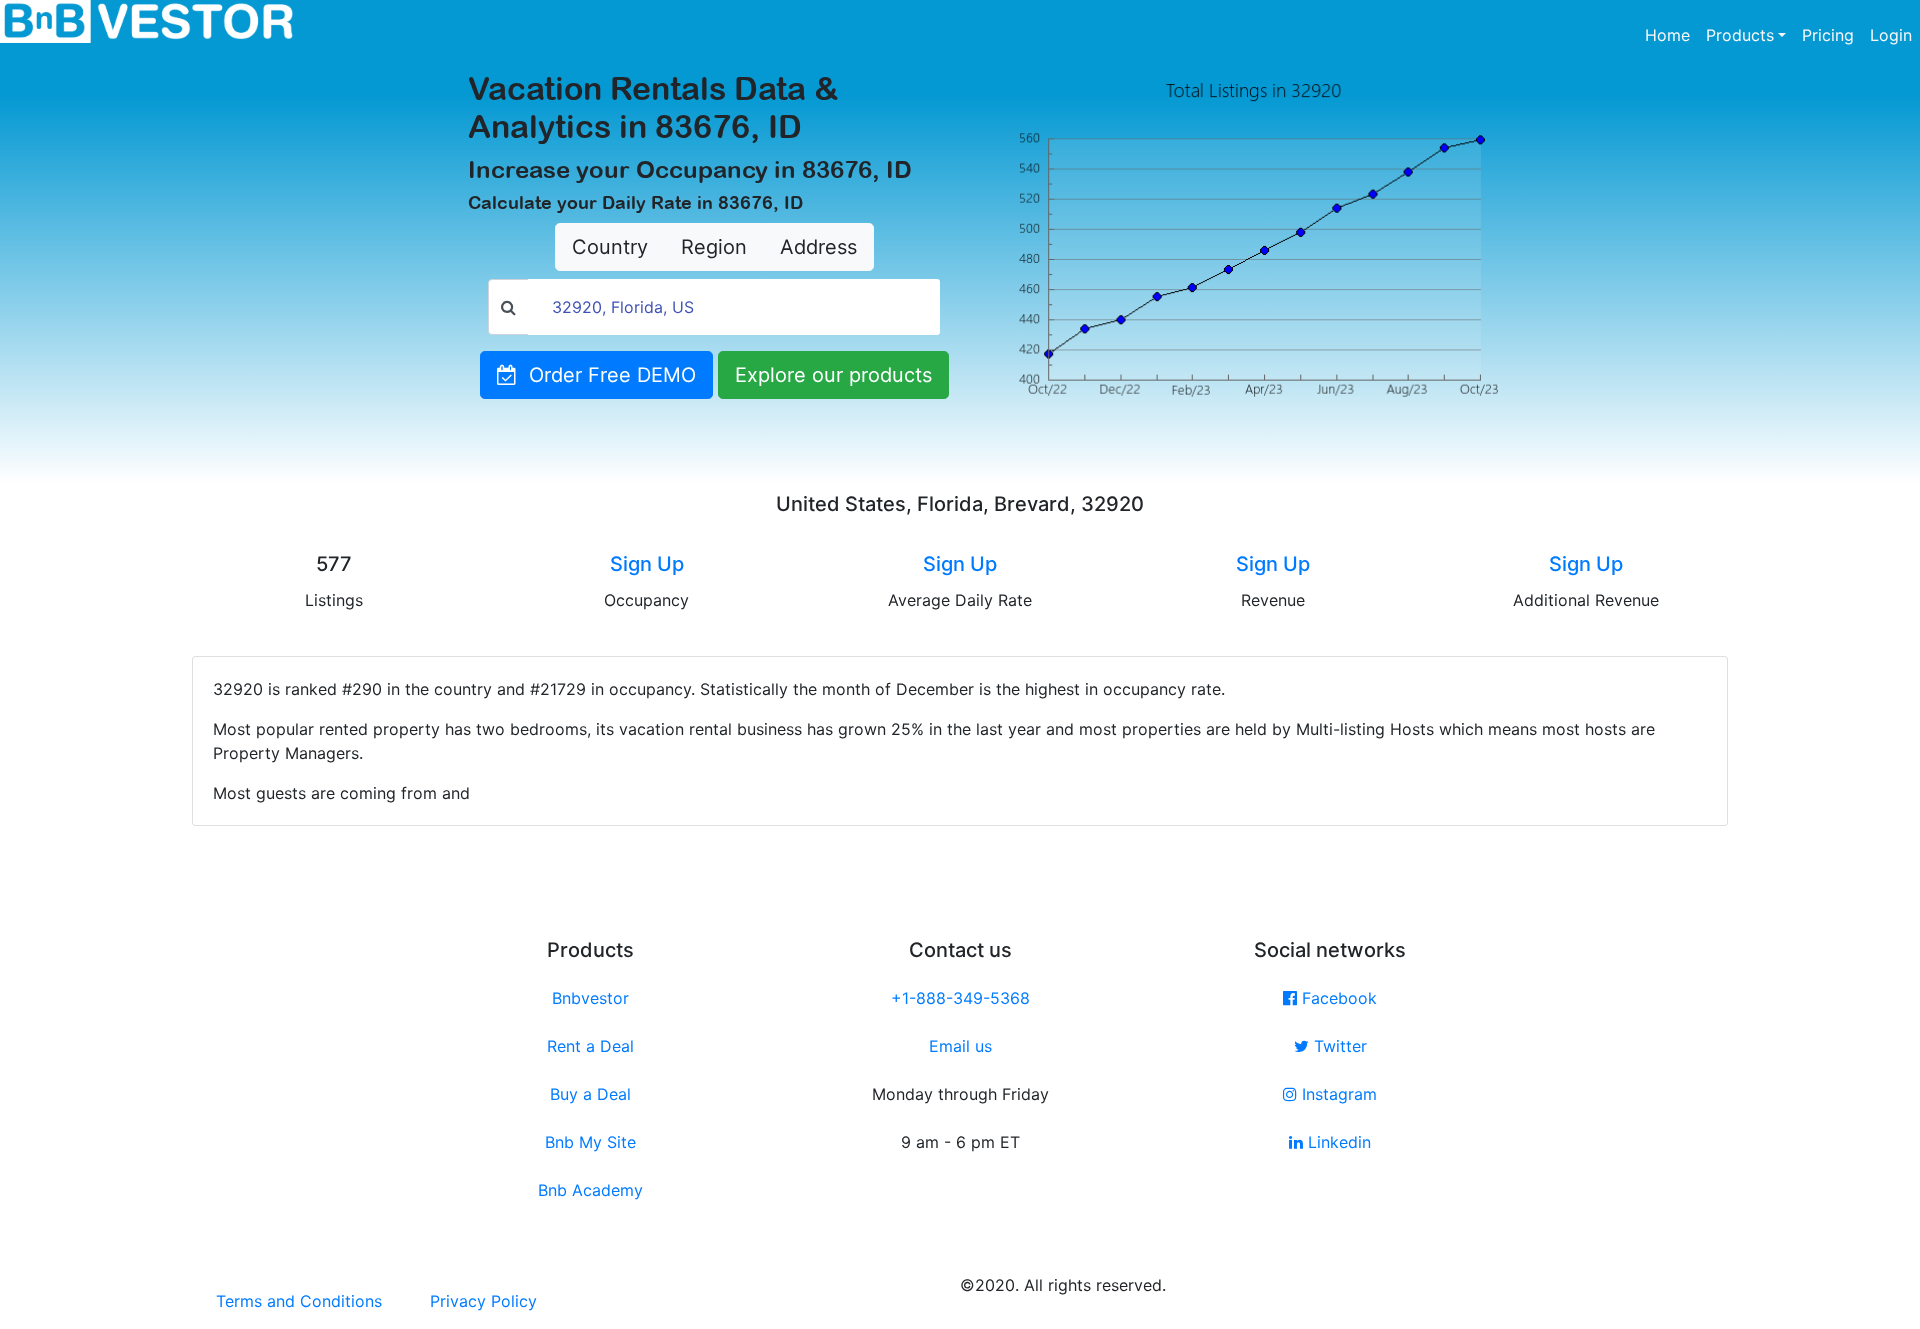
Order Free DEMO (606, 375)
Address (818, 247)
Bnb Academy (590, 1190)
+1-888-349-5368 (960, 998)
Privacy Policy (483, 1301)
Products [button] (1740, 35)
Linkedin (1337, 1142)
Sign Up (647, 564)
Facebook (1337, 998)
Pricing (1828, 35)
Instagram (1337, 1094)
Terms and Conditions (299, 1301)
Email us (960, 1046)
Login (1891, 35)
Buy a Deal (590, 1094)
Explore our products (833, 375)
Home (1671, 34)
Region (714, 247)
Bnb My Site (590, 1142)
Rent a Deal (590, 1046)
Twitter (1338, 1046)
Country (610, 247)
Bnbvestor (590, 998)
